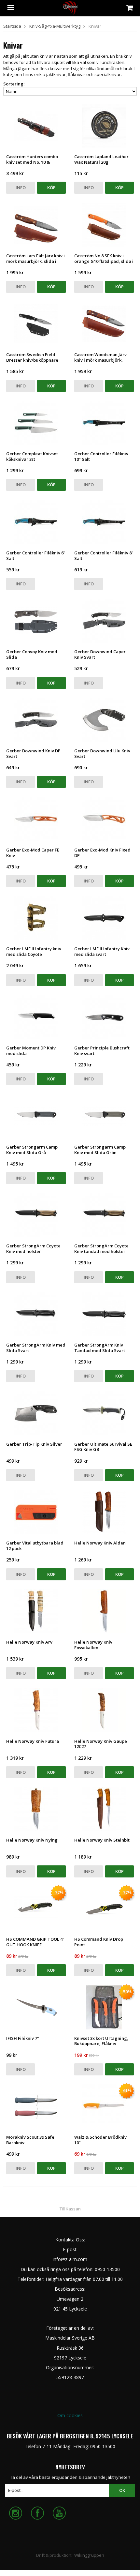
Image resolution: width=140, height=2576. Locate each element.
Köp (51, 188)
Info (21, 188)
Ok (122, 2490)
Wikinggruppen (89, 2555)
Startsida (12, 26)
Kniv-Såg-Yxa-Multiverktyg (55, 26)
